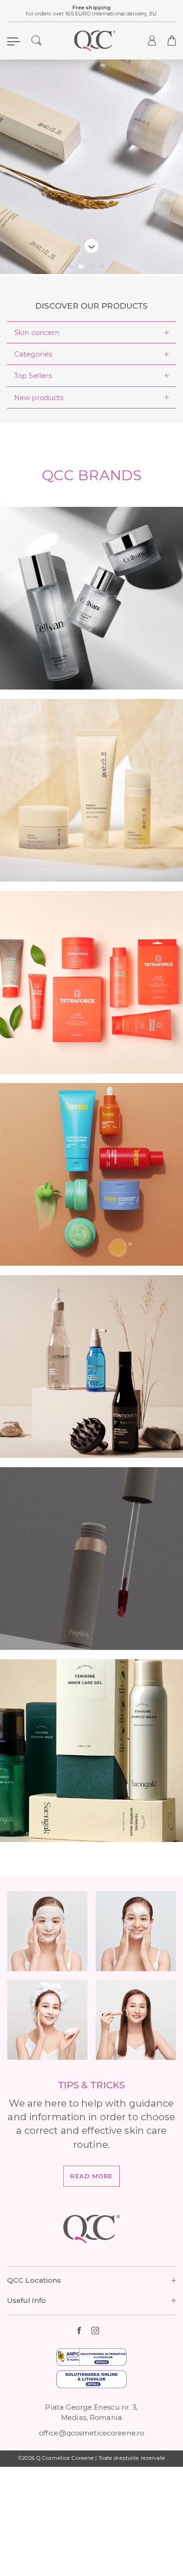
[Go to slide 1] (71, 267)
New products (39, 397)
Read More (91, 2176)
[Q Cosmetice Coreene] (95, 41)
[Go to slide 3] (91, 267)
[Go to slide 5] (112, 267)
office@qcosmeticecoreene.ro (91, 2433)
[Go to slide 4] (102, 267)
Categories (33, 354)
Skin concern (37, 332)
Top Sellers (33, 375)
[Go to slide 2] (81, 267)
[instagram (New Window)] (99, 2330)
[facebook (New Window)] (84, 2330)
